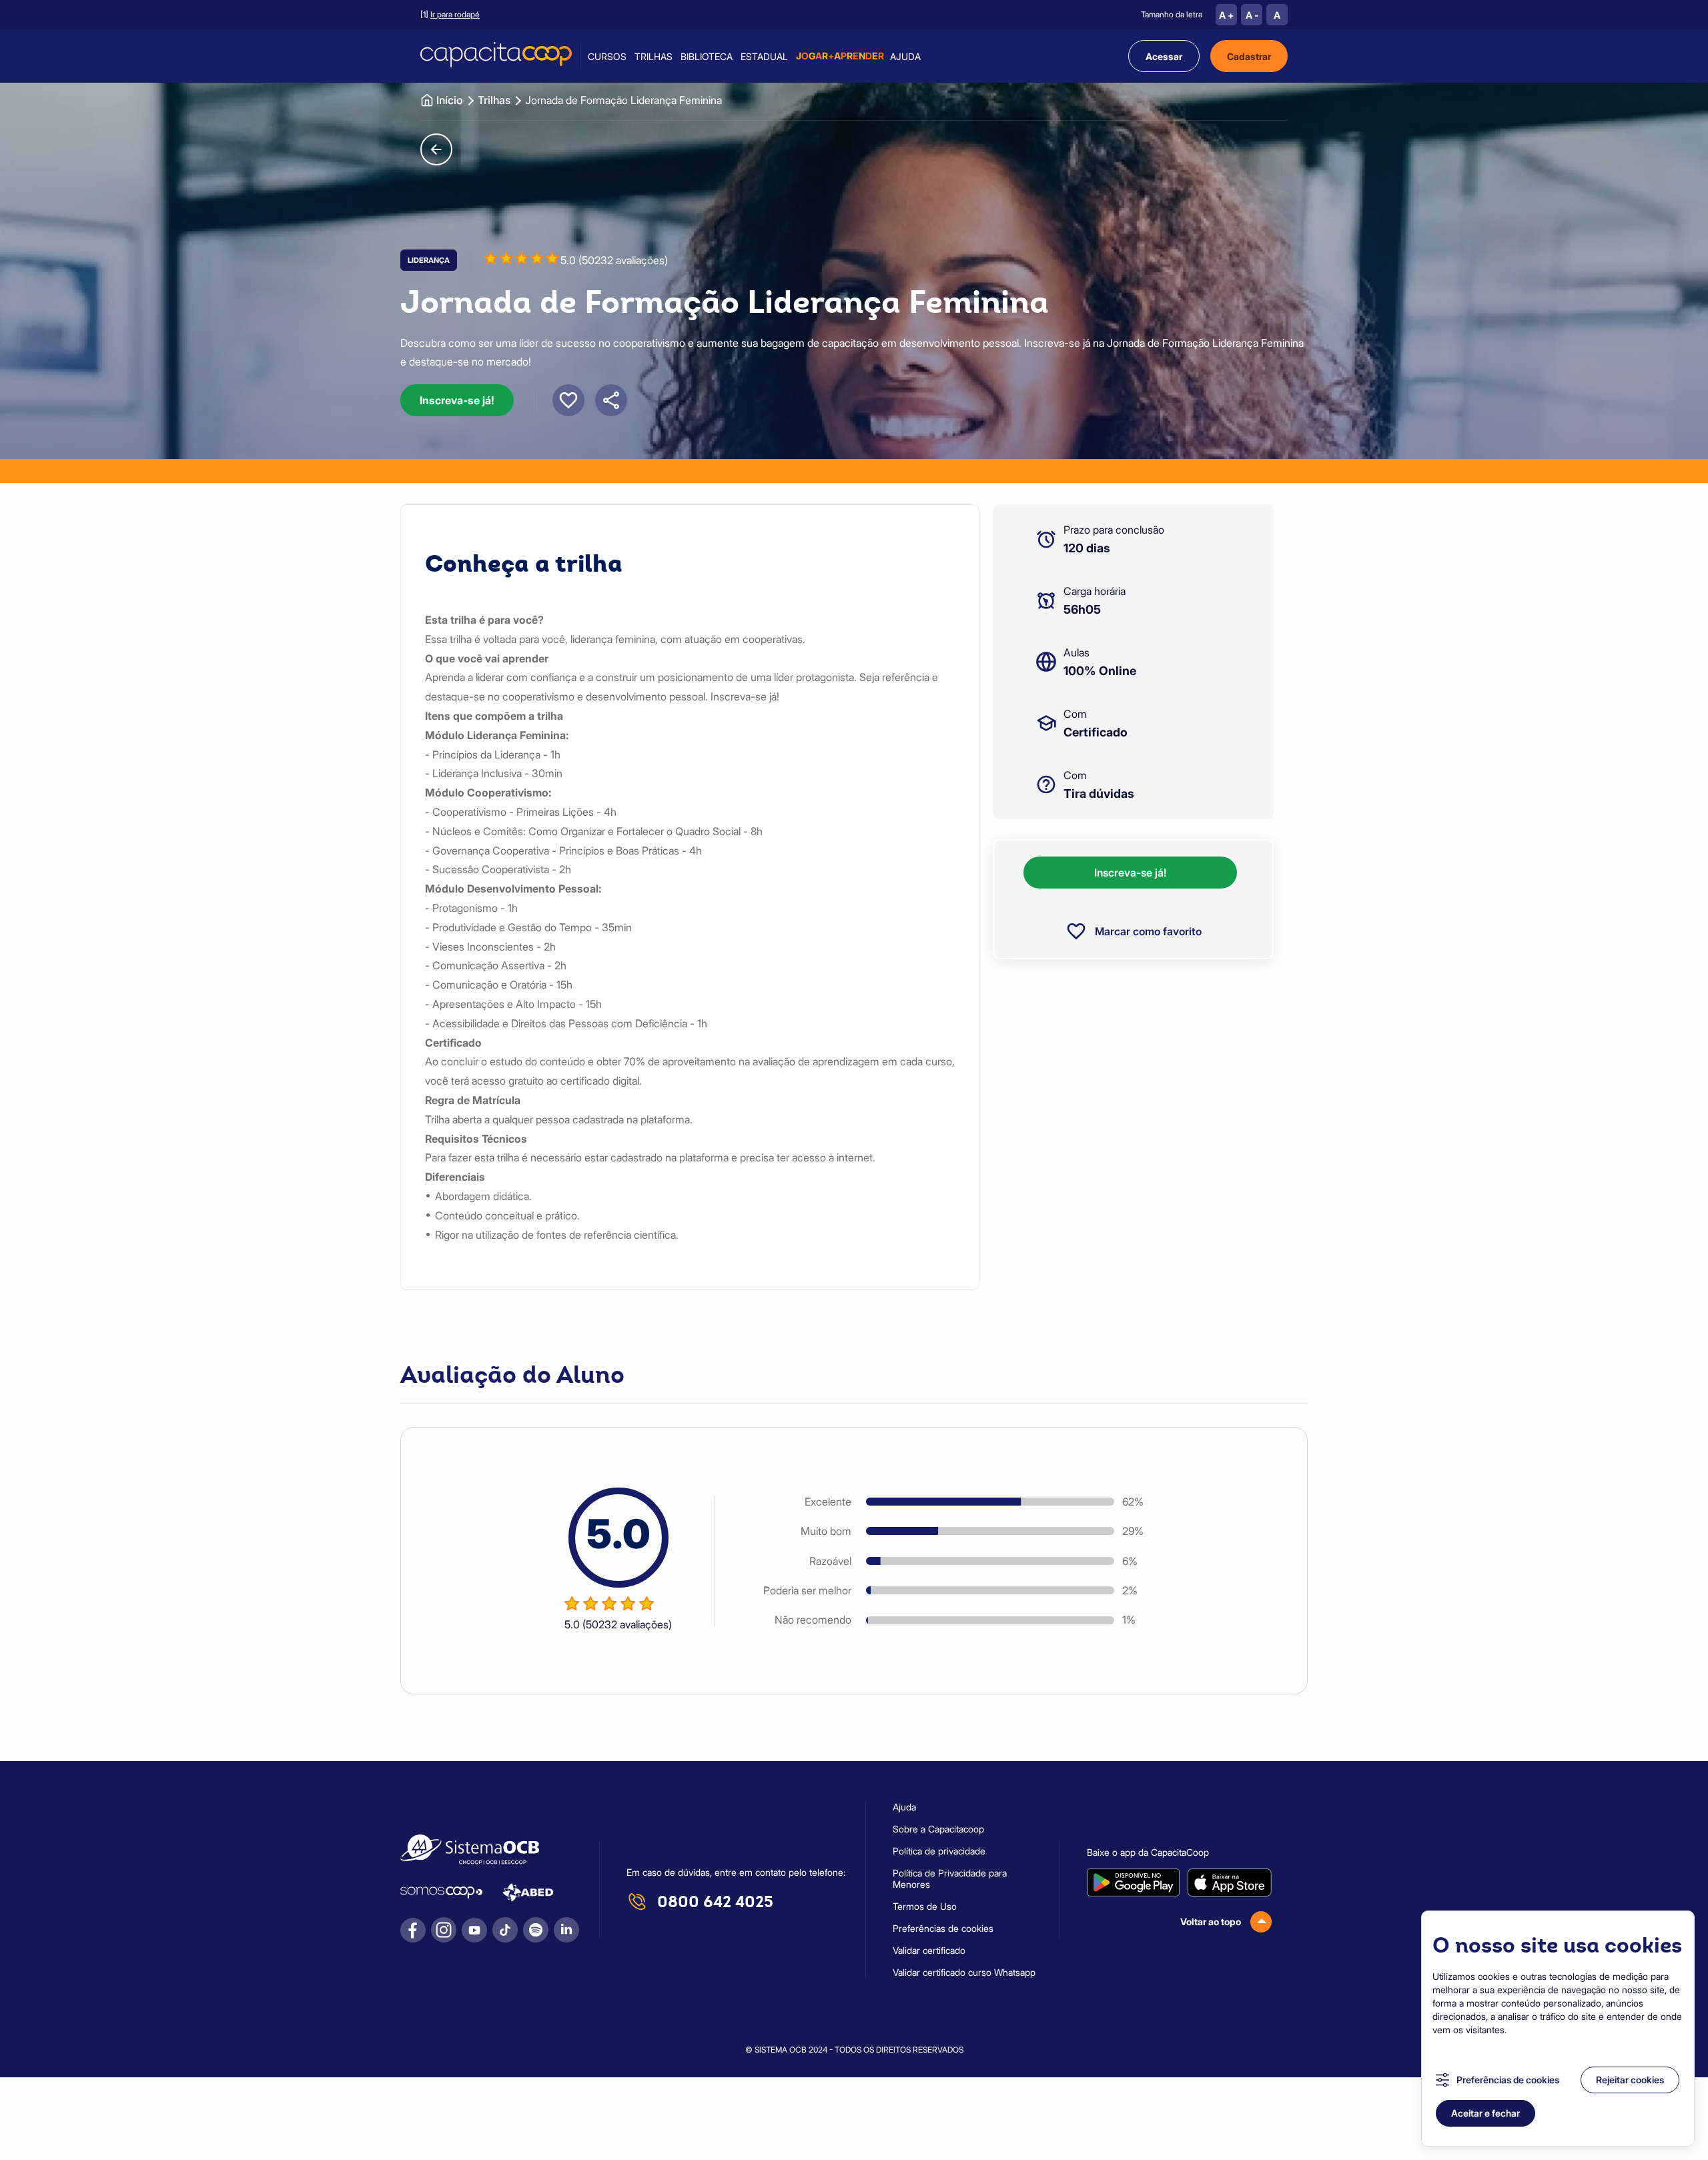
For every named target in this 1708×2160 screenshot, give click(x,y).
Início (450, 100)
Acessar (1164, 56)
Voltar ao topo (1211, 1922)
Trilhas (654, 56)
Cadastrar (1249, 56)
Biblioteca (707, 56)
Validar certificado (929, 1950)
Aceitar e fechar (1485, 2113)
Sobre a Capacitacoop (938, 1829)
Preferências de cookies (1508, 2080)
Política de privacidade (939, 1851)
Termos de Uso (925, 1906)
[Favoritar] (568, 400)
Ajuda (905, 56)
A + (1226, 15)
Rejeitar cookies (1630, 2080)
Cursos (607, 56)
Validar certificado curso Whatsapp (964, 1972)
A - (1252, 15)
